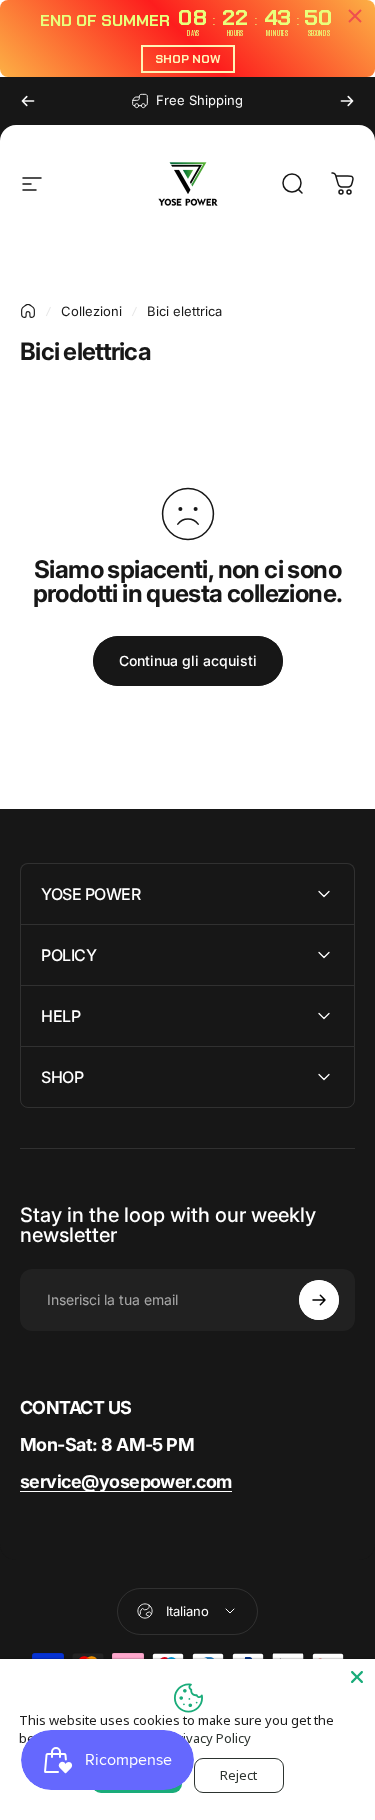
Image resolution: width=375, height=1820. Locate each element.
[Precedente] (28, 101)
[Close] (357, 1677)
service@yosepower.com (126, 1481)
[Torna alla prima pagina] (28, 311)
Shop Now (188, 59)
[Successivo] (347, 101)
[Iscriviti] (319, 1300)
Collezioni (91, 311)
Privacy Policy (210, 1738)
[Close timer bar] (355, 16)
